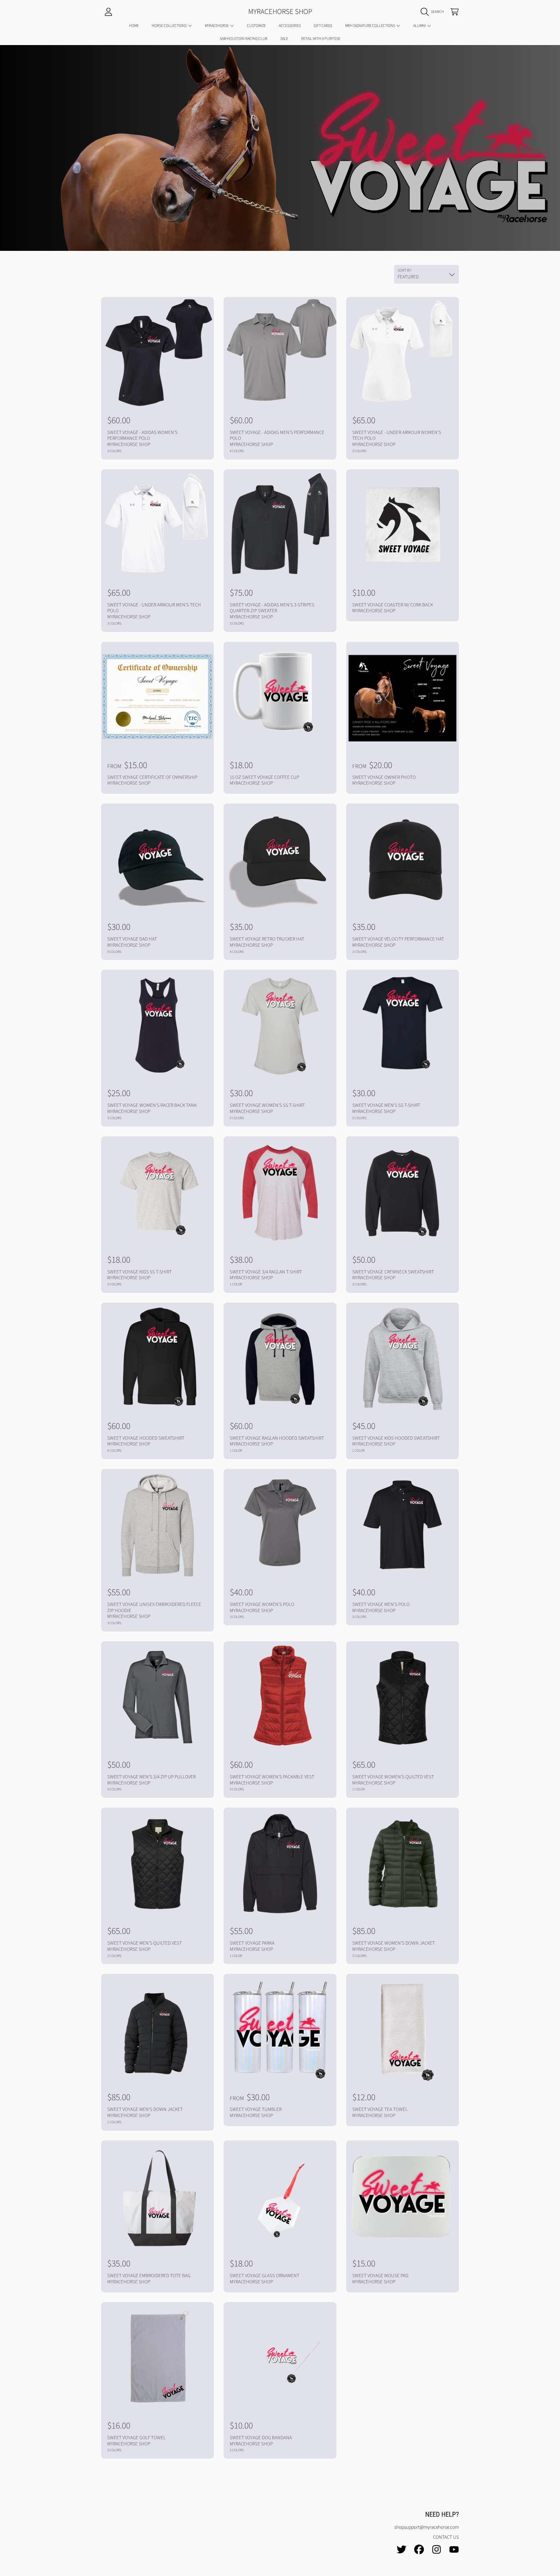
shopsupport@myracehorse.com (427, 2527)
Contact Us (446, 2537)
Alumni (420, 26)
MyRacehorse (217, 26)
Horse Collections (169, 26)
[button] (434, 12)
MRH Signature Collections (370, 26)
